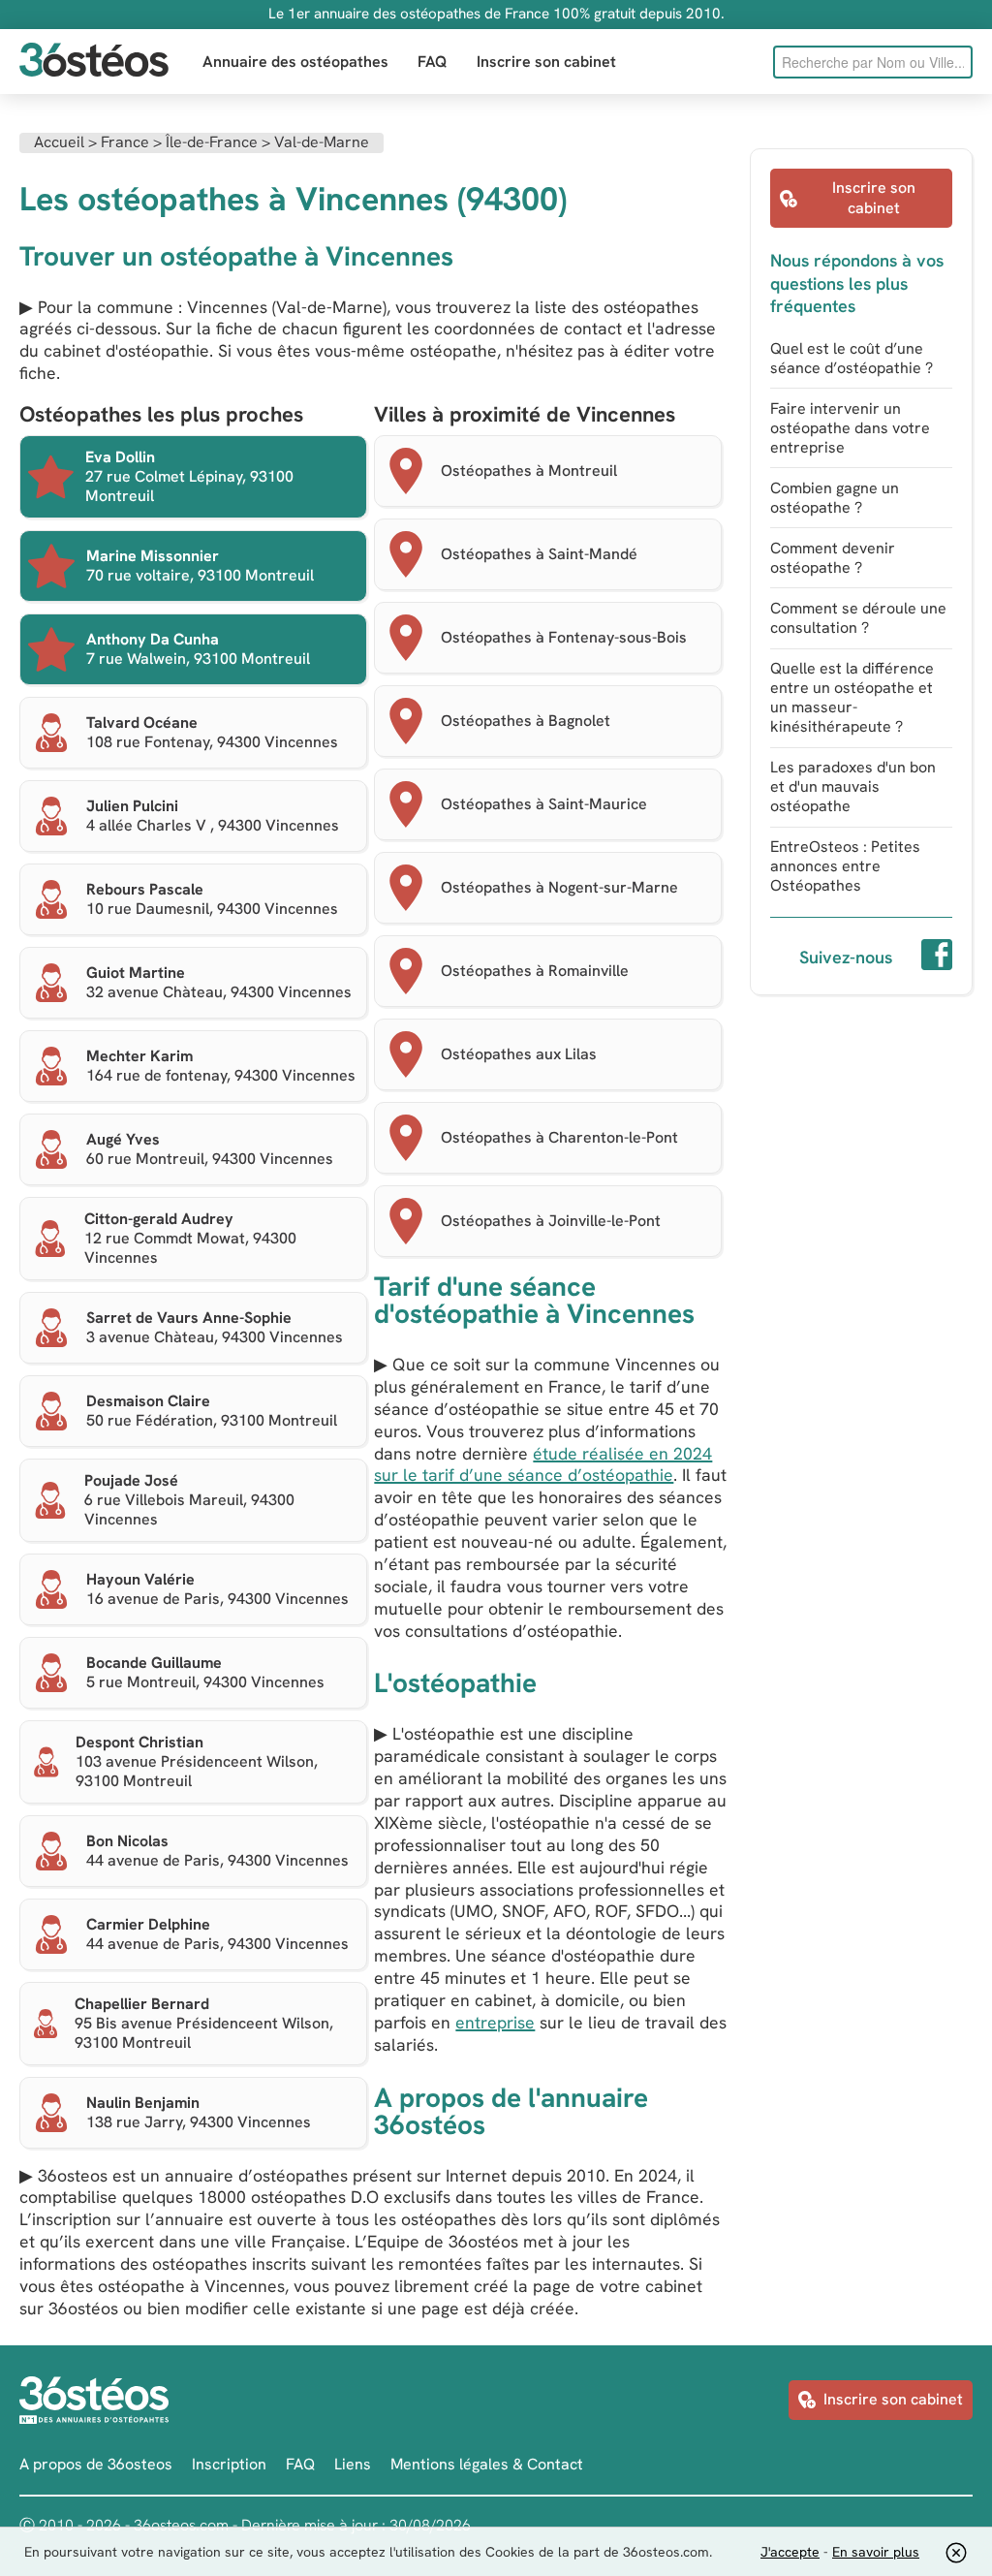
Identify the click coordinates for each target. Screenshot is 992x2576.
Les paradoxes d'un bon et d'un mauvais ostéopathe (853, 786)
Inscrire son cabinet (546, 62)
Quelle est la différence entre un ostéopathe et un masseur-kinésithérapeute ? (852, 697)
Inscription (229, 2464)
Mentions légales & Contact (487, 2464)
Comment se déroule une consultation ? (858, 618)
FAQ (433, 62)
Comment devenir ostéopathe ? (833, 558)
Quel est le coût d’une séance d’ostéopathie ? (852, 358)
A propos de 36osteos (96, 2464)
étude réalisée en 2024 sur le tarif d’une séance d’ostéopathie (543, 1464)
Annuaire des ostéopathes (295, 62)
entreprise (495, 2022)
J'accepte (790, 2552)
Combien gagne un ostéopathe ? (835, 498)
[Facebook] (937, 958)
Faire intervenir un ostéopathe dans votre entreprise (850, 428)
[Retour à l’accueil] (94, 62)
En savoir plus (876, 2552)
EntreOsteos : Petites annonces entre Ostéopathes (845, 866)
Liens (353, 2464)
